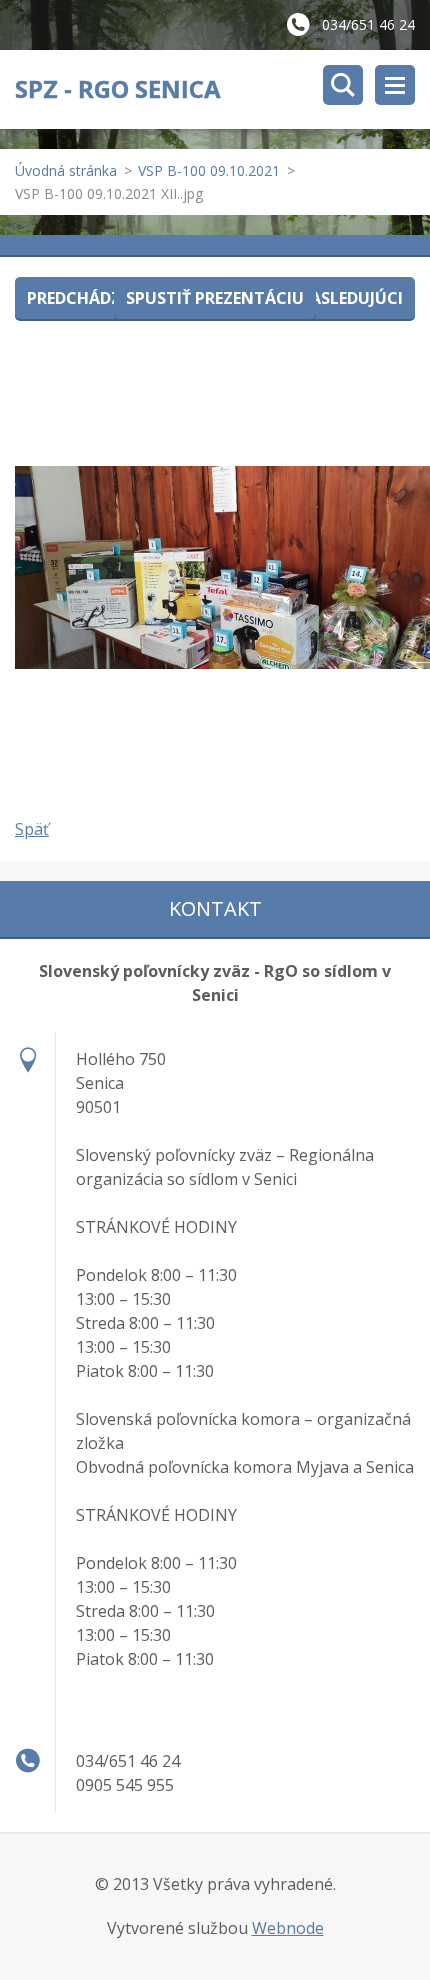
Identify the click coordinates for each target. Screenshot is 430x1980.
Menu (395, 85)
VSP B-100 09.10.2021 (209, 170)
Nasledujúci (350, 298)
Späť (32, 829)
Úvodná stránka (66, 170)
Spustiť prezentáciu (215, 298)
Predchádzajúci (96, 298)
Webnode (288, 1928)
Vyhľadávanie (343, 85)
